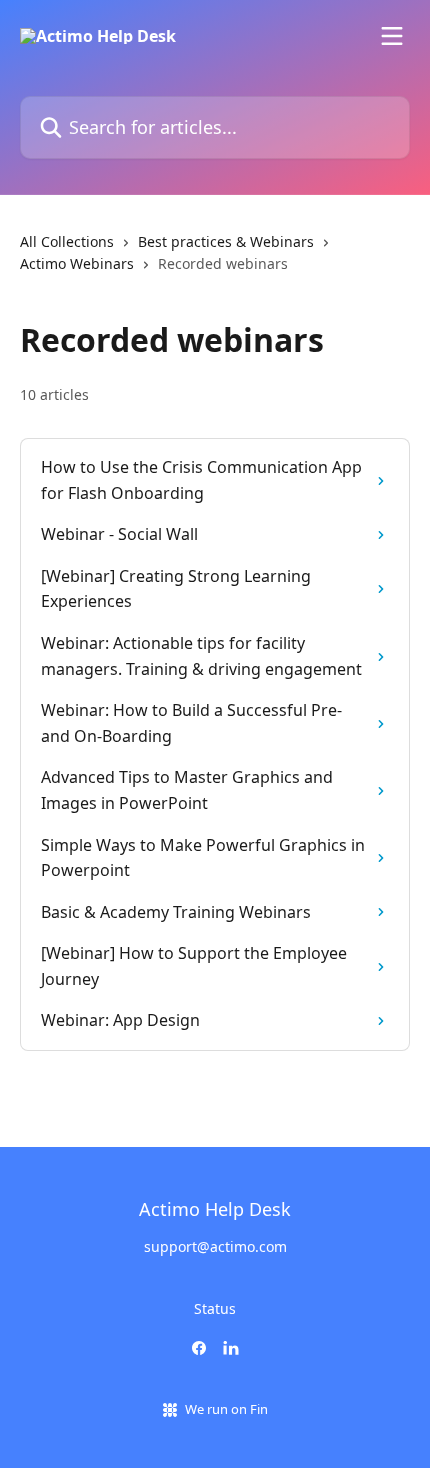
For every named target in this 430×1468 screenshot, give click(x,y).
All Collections (67, 241)
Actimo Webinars (77, 263)
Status (215, 1308)
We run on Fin (226, 1409)
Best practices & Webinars (226, 241)
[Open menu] (392, 36)
